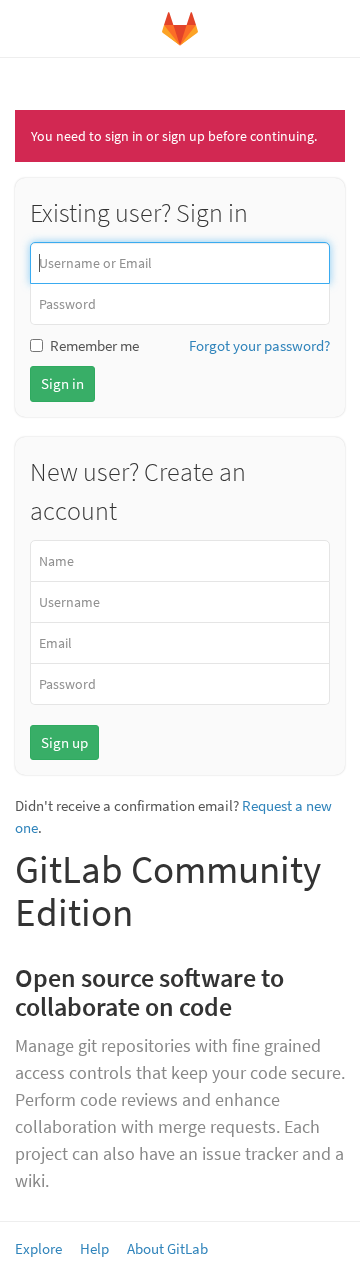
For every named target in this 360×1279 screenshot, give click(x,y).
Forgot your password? (259, 345)
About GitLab (167, 1248)
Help (94, 1248)
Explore (38, 1248)
